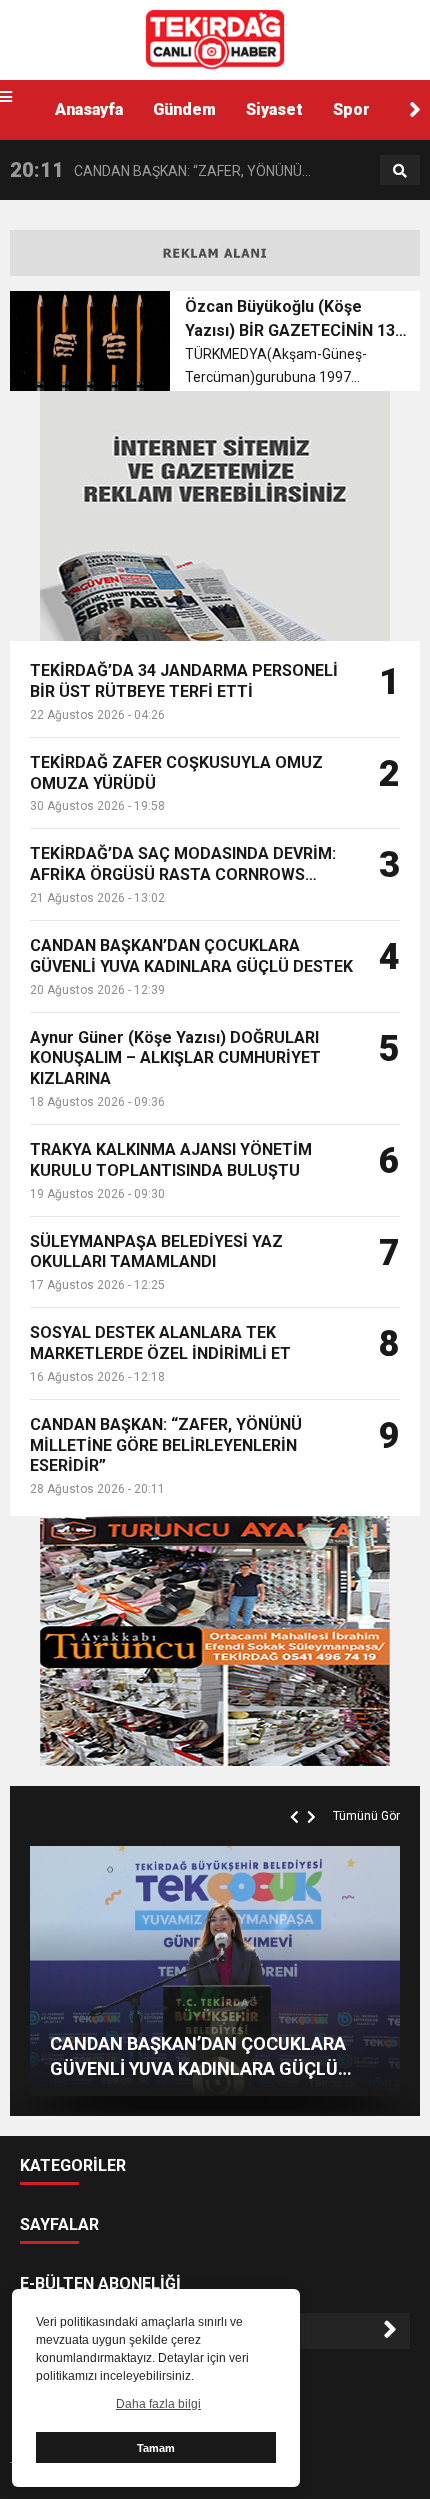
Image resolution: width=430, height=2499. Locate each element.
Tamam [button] (156, 2448)
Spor (351, 109)
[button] (415, 110)
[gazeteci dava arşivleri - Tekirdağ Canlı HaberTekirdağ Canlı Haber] (215, 39)
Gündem (184, 109)
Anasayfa (89, 109)
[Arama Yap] (400, 171)
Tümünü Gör (366, 1816)
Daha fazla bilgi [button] (158, 2404)
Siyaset (274, 109)
